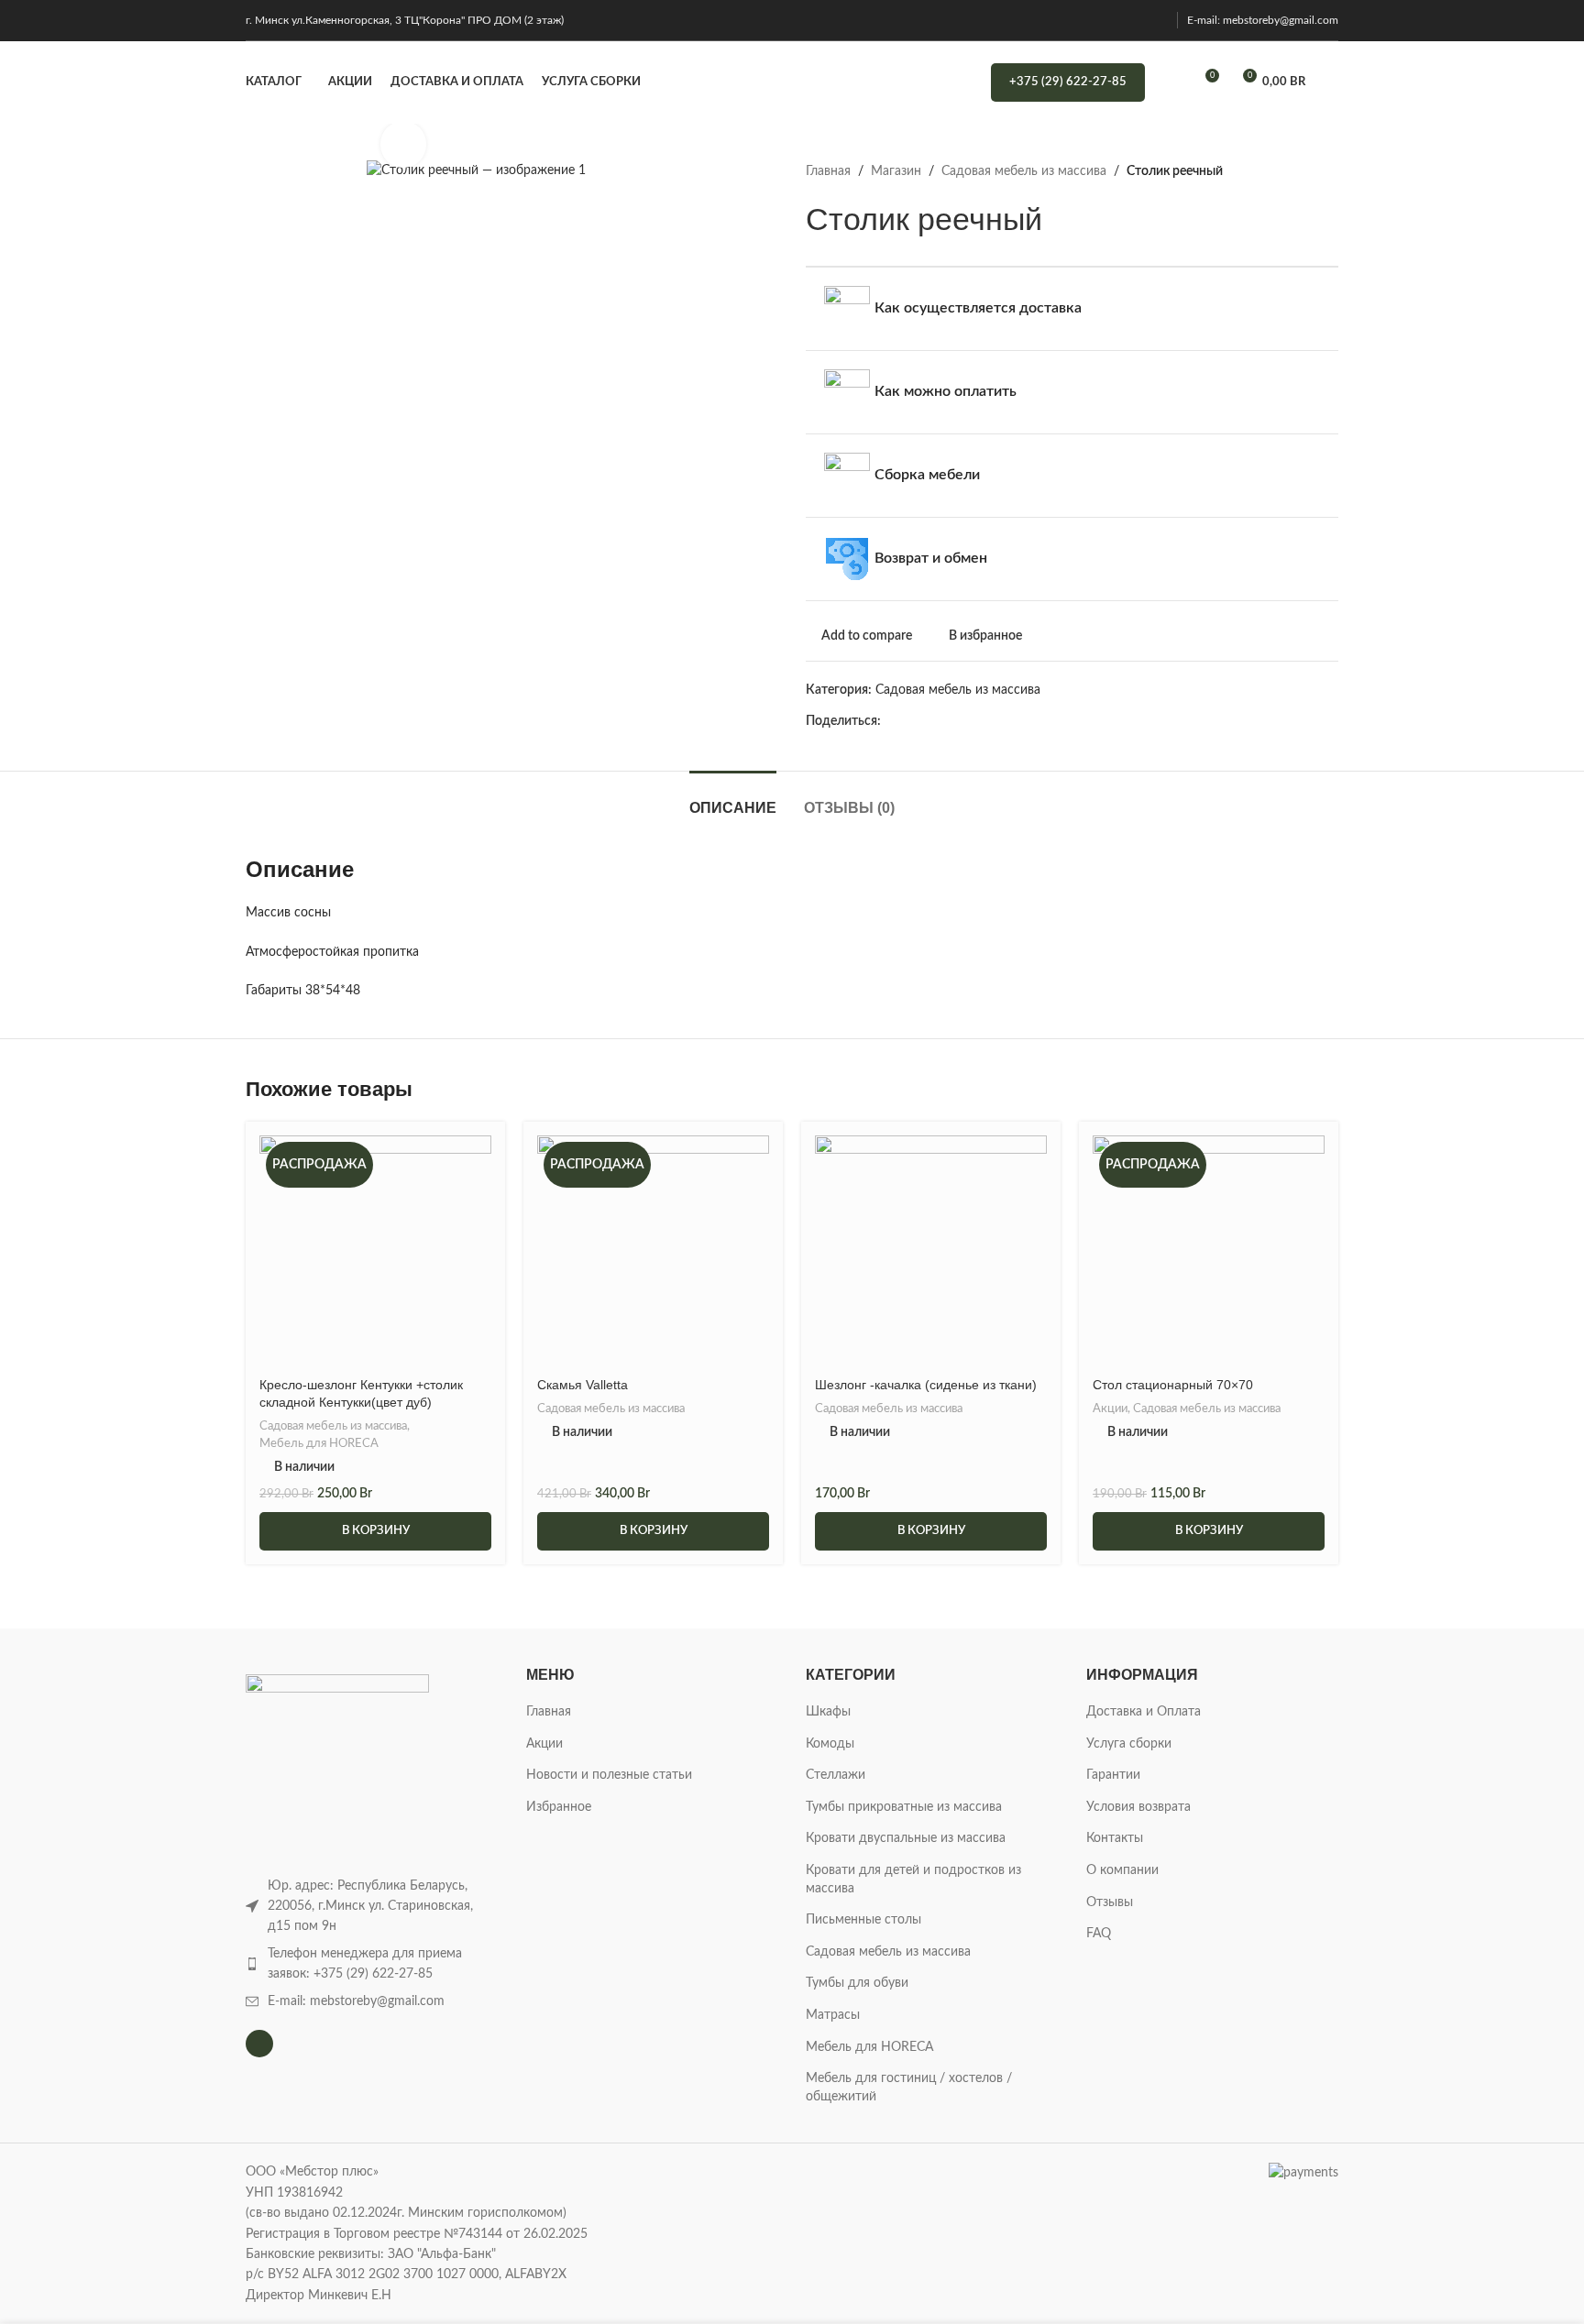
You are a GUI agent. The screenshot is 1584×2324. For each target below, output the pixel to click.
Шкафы (828, 1712)
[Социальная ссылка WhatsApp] (1018, 722)
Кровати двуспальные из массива (906, 1838)
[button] (375, 1531)
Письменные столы (863, 1920)
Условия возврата (1138, 1807)
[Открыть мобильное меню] (1331, 82)
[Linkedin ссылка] (976, 722)
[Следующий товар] (1327, 171)
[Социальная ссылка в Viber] (1081, 722)
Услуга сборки (1129, 1744)
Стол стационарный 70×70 (1173, 1385)
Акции (1110, 1409)
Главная (828, 171)
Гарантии (1113, 1775)
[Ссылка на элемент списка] (372, 1964)
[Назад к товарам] (1305, 171)
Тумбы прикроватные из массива (904, 1807)
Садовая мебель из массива (1024, 171)
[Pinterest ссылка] (955, 722)
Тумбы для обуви (857, 1983)
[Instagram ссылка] (1156, 20)
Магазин (896, 171)
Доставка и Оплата (1144, 1712)
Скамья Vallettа (583, 1385)
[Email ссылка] (934, 722)
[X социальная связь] (913, 722)
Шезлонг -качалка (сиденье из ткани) (926, 1385)
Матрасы (833, 2015)
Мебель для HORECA (319, 1443)
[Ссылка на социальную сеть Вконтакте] (1039, 722)
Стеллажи (836, 1775)
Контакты (1115, 1838)
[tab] (733, 799)
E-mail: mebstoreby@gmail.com (1263, 20)
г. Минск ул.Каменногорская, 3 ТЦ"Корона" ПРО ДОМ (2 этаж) (405, 20)
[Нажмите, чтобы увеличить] (403, 144)
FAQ (1099, 1934)
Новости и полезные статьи (609, 1775)
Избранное (559, 1807)
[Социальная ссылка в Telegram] (1060, 722)
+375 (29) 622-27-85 (1068, 82)
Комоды (830, 1744)
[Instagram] (259, 2044)
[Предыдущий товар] (1283, 171)
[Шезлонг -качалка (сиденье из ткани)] (931, 1251)
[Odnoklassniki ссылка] (997, 722)
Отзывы (1110, 1902)
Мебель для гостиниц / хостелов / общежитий (909, 2088)
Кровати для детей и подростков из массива (913, 1880)
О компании (1122, 1870)
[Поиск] (1171, 82)
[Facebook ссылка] (891, 722)
